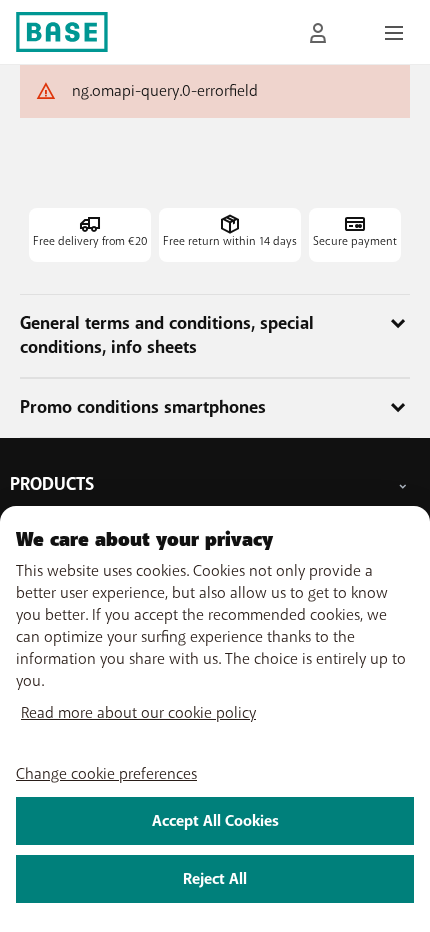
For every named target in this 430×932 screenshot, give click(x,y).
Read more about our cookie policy (138, 713)
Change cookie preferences (106, 774)
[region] (215, 719)
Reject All (215, 879)
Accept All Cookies (215, 821)
